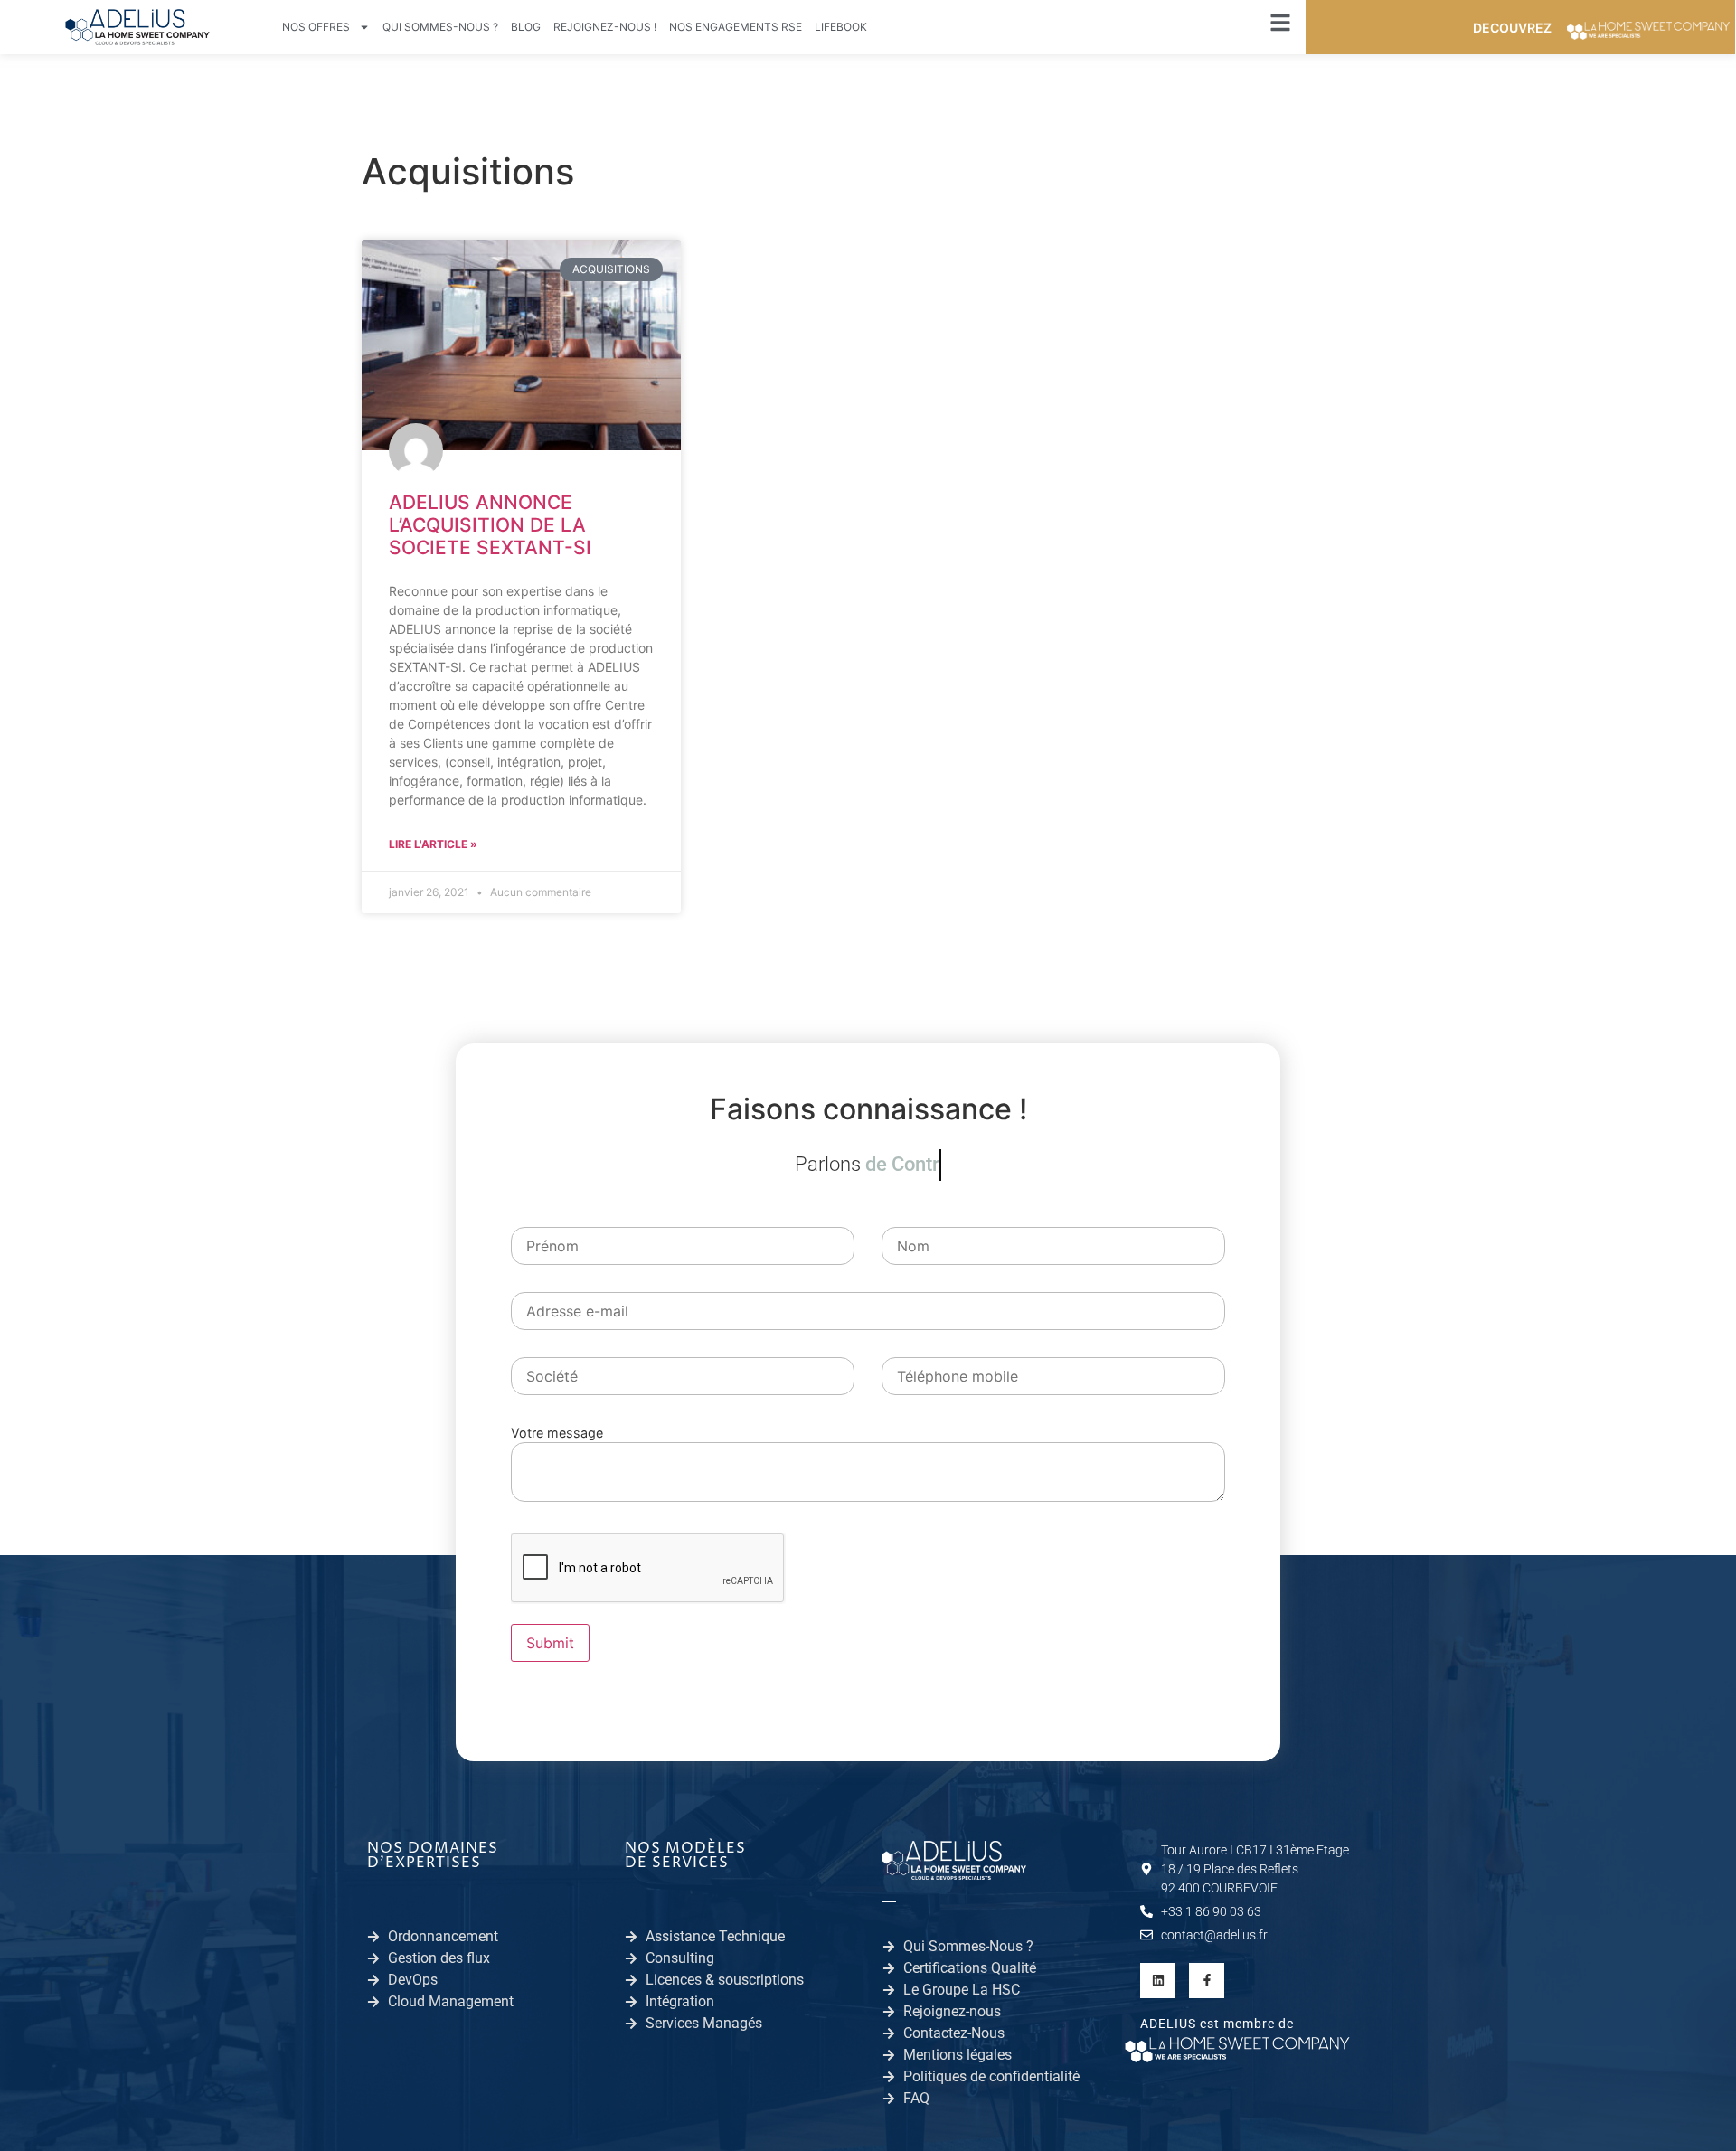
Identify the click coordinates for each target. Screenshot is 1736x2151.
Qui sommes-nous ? (440, 27)
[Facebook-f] (1207, 1981)
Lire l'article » (433, 844)
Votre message (557, 1433)
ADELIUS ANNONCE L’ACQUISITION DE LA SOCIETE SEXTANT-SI (490, 525)
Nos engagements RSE (736, 27)
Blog (526, 27)
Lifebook (841, 27)
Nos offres (316, 27)
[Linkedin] (1158, 1981)
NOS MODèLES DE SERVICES (685, 1855)
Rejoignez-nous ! (605, 27)
